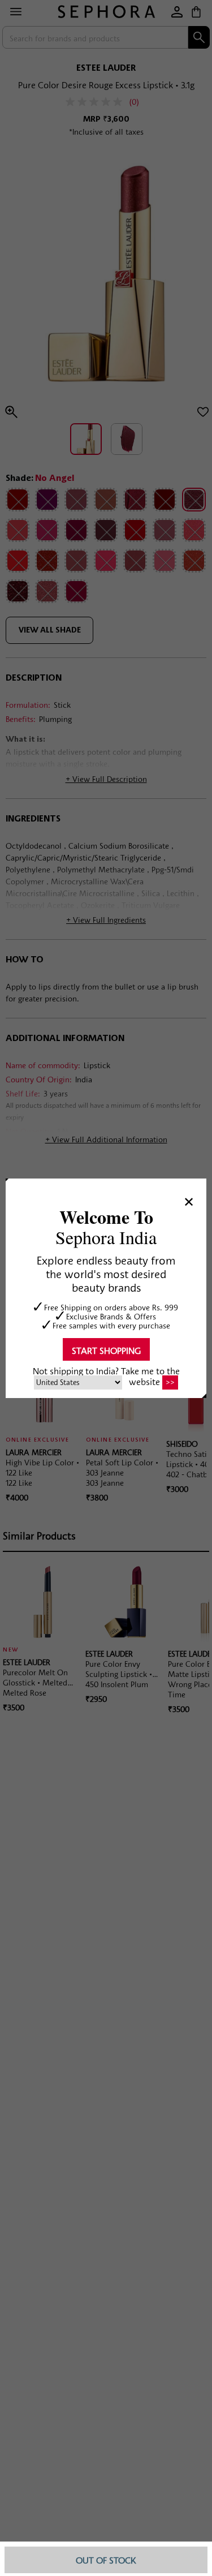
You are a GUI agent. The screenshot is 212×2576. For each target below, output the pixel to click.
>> (170, 1382)
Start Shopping (106, 1350)
